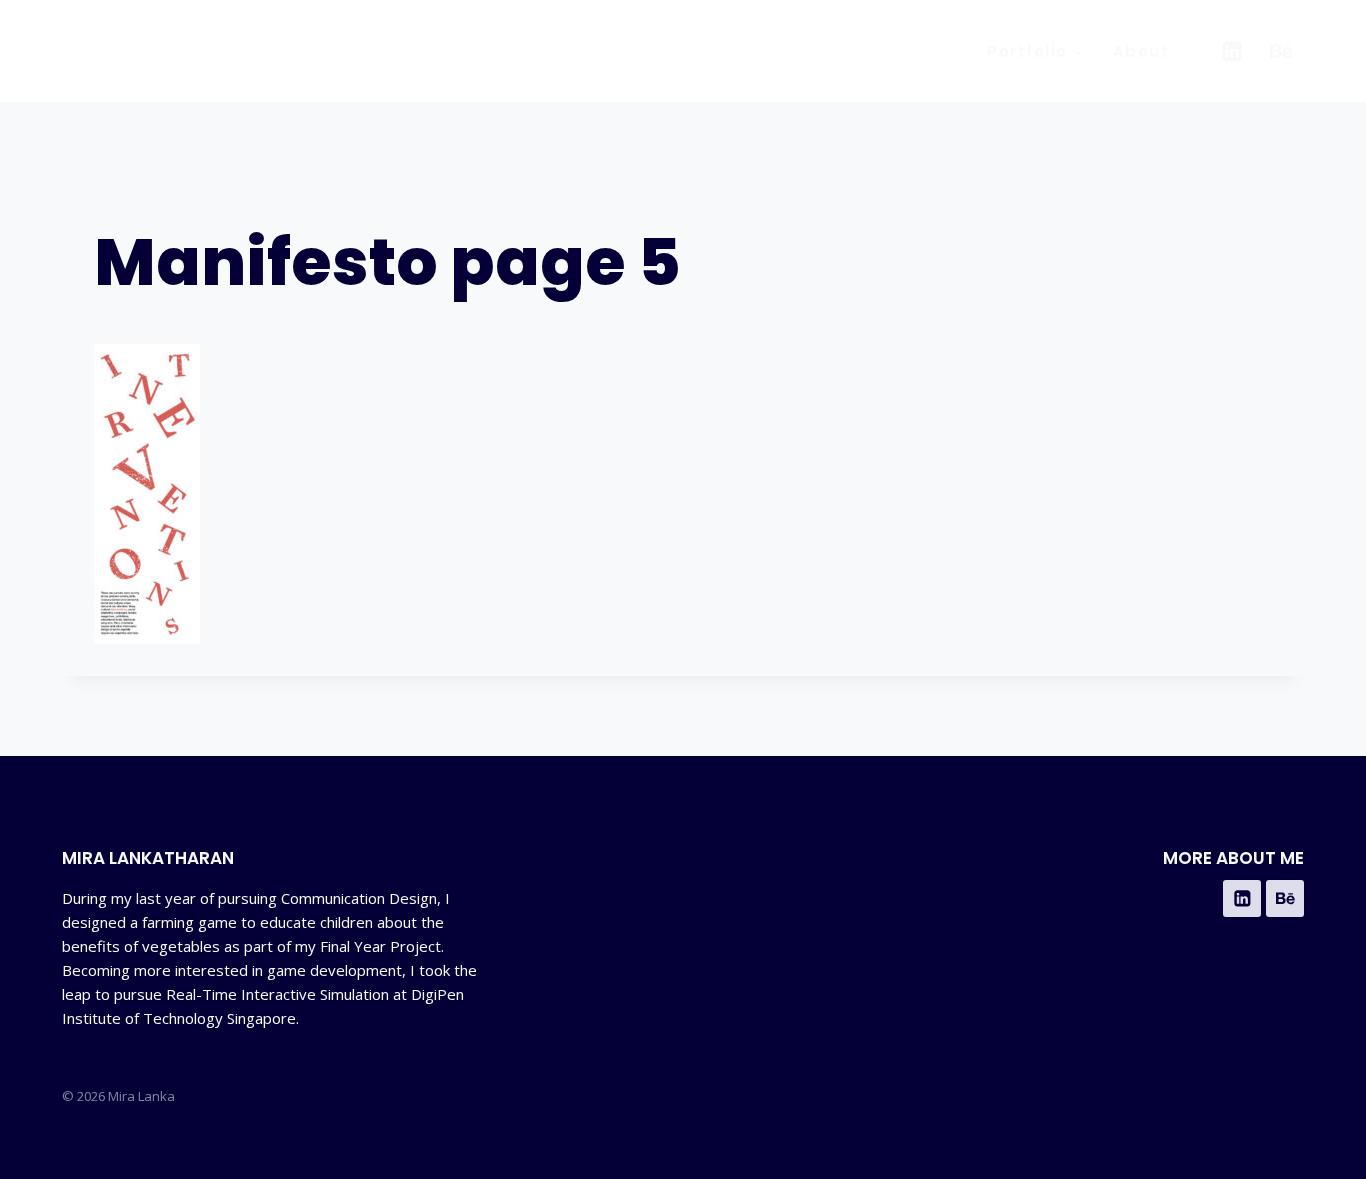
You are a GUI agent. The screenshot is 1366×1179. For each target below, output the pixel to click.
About (1141, 51)
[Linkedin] (1231, 51)
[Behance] (1281, 51)
